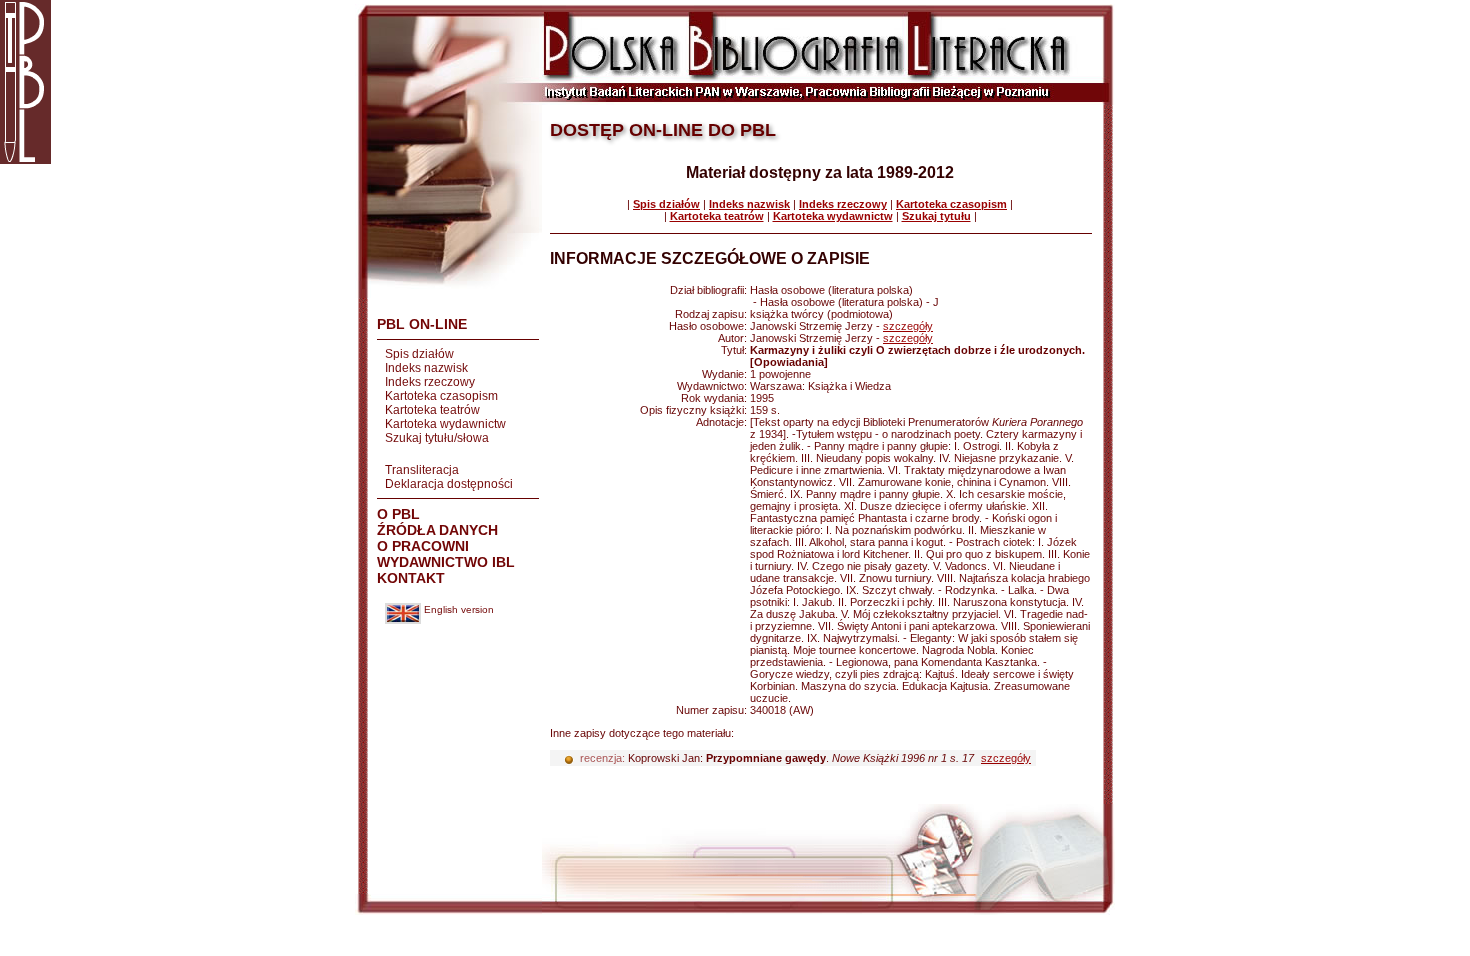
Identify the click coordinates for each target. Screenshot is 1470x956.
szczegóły (908, 326)
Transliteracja (422, 470)
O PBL (398, 514)
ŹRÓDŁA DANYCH (437, 530)
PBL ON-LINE (422, 324)
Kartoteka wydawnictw (445, 424)
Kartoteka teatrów (432, 410)
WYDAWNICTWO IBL (446, 562)
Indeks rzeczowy (430, 382)
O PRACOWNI (423, 546)
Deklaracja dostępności (449, 484)
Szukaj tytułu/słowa (437, 438)
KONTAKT (411, 578)
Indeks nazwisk (426, 368)
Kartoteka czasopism (441, 396)
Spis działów (419, 354)
